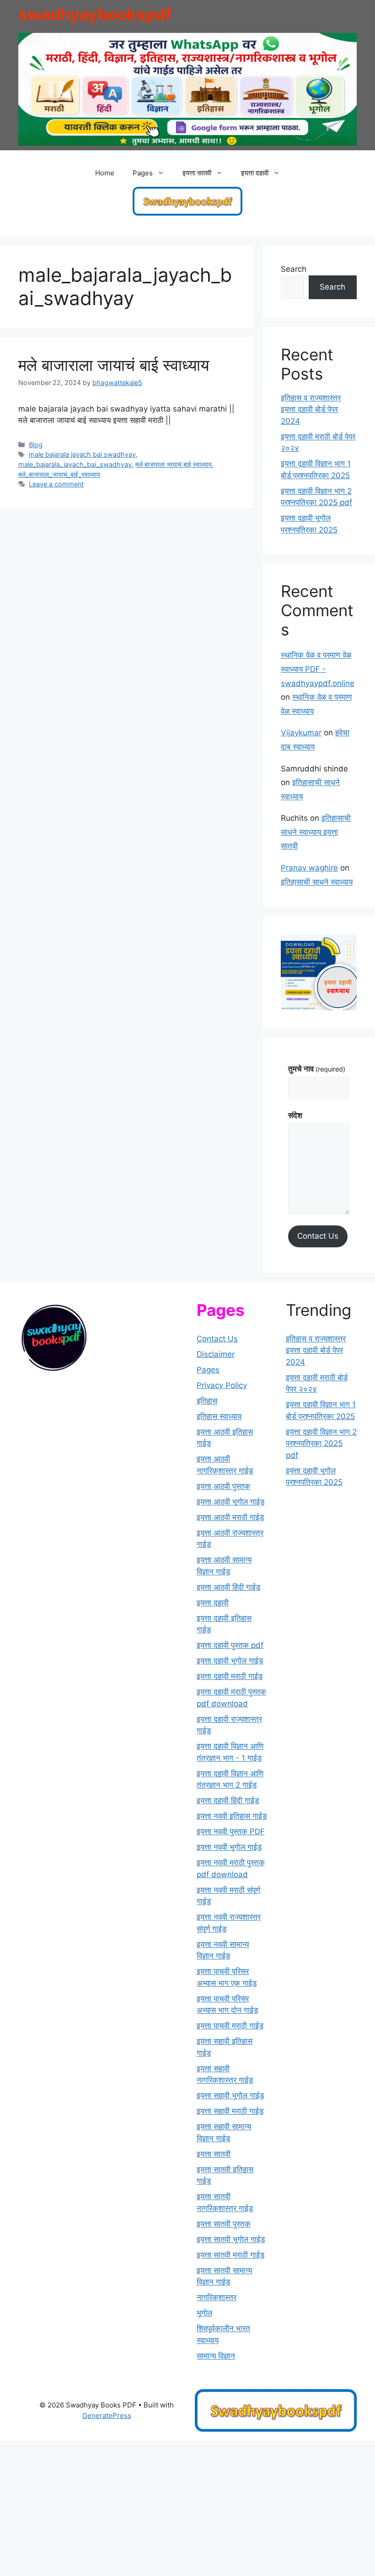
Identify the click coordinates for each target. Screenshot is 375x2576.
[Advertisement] (187, 2508)
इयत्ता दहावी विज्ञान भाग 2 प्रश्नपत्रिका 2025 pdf (321, 1444)
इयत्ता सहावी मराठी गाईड (230, 2111)
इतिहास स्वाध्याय (219, 1416)
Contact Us (318, 1236)
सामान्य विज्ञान (216, 2356)
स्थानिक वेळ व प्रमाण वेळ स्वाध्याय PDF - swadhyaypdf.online (318, 669)
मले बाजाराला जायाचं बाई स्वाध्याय (114, 365)
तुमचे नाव (317, 1069)
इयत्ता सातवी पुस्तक (224, 2224)
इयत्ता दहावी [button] (255, 173)
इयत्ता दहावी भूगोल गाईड (230, 1661)
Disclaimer (216, 1354)
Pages (208, 1370)
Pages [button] (143, 173)
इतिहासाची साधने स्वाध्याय (317, 882)
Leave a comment (56, 484)
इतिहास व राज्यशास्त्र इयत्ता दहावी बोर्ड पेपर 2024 (311, 409)
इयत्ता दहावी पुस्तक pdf (230, 1645)
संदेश (295, 1115)
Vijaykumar (301, 733)
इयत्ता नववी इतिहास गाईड (232, 1816)
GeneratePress (107, 2415)
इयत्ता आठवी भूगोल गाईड (230, 1502)
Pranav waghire (309, 868)
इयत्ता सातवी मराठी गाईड (230, 2255)
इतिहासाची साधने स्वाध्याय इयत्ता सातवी (316, 832)
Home (105, 173)
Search (294, 269)
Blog (36, 445)
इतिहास (207, 1401)
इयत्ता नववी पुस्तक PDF (231, 1832)
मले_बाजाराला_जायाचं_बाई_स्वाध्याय (59, 474)
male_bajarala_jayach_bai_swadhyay (75, 464)
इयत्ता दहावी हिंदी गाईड (228, 1800)
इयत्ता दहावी (213, 1603)
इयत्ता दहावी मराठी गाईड (230, 1676)
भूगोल (204, 2313)
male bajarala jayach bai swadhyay (82, 454)
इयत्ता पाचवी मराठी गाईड (230, 2026)
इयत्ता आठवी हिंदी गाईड (228, 1587)
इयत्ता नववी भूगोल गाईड (229, 1847)
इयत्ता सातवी (214, 2154)
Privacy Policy (222, 1385)
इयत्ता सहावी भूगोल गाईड (230, 2096)
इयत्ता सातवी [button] (197, 173)
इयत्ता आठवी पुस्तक (223, 1486)
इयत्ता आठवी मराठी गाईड (230, 1517)
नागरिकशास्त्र (217, 2297)
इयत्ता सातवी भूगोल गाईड (231, 2239)
